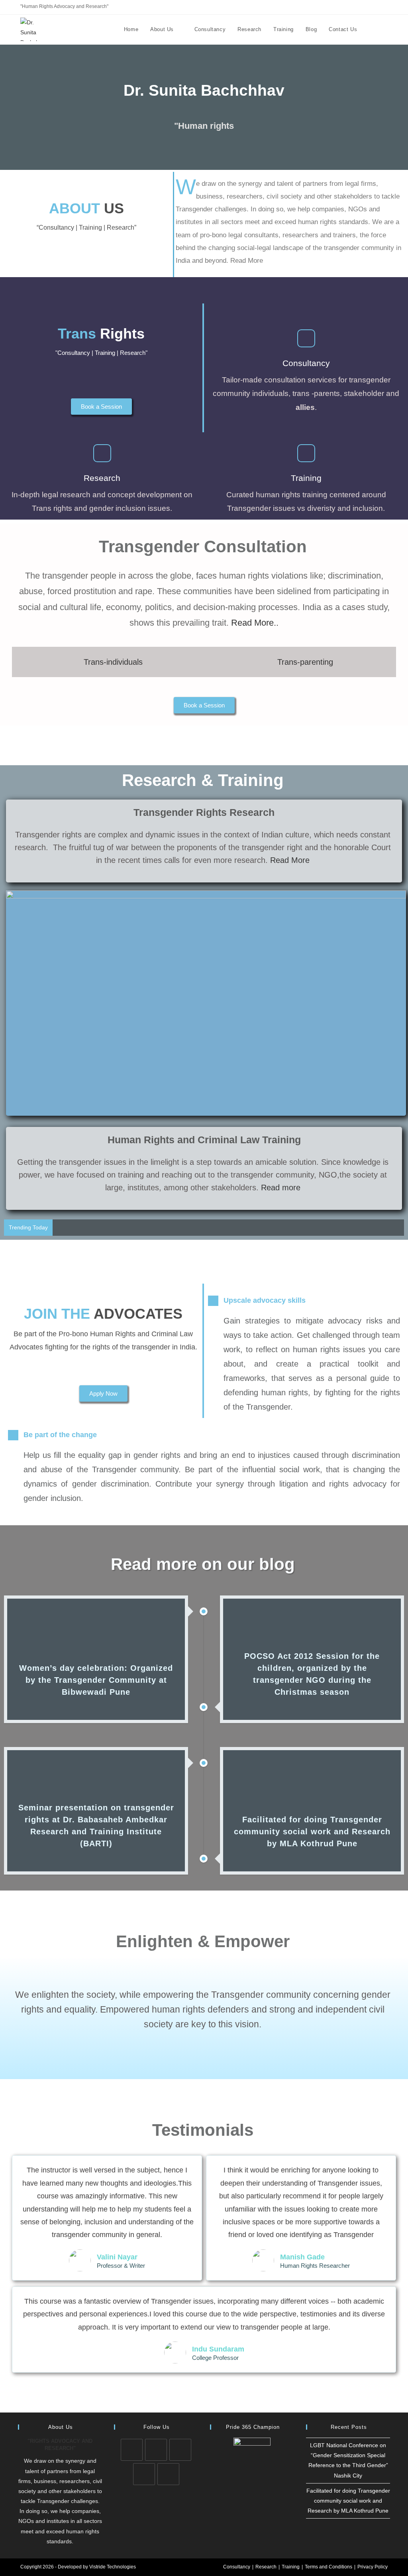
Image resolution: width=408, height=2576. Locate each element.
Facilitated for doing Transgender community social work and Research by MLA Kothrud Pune (348, 2501)
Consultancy (237, 2567)
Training (291, 2567)
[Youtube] (168, 2474)
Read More (290, 860)
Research (266, 2567)
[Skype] (144, 2474)
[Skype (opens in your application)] (376, 7)
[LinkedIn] (180, 2450)
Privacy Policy (373, 2567)
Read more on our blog (203, 1564)
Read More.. (255, 623)
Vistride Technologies (113, 2567)
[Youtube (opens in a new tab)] (384, 7)
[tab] (109, 662)
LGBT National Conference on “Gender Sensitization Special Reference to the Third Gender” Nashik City (189, 1227)
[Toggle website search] (380, 30)
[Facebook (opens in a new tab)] (358, 7)
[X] (132, 2450)
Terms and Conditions (329, 2567)
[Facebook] (156, 2450)
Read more (280, 1188)
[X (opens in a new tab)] (349, 7)
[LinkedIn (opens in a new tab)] (367, 7)
